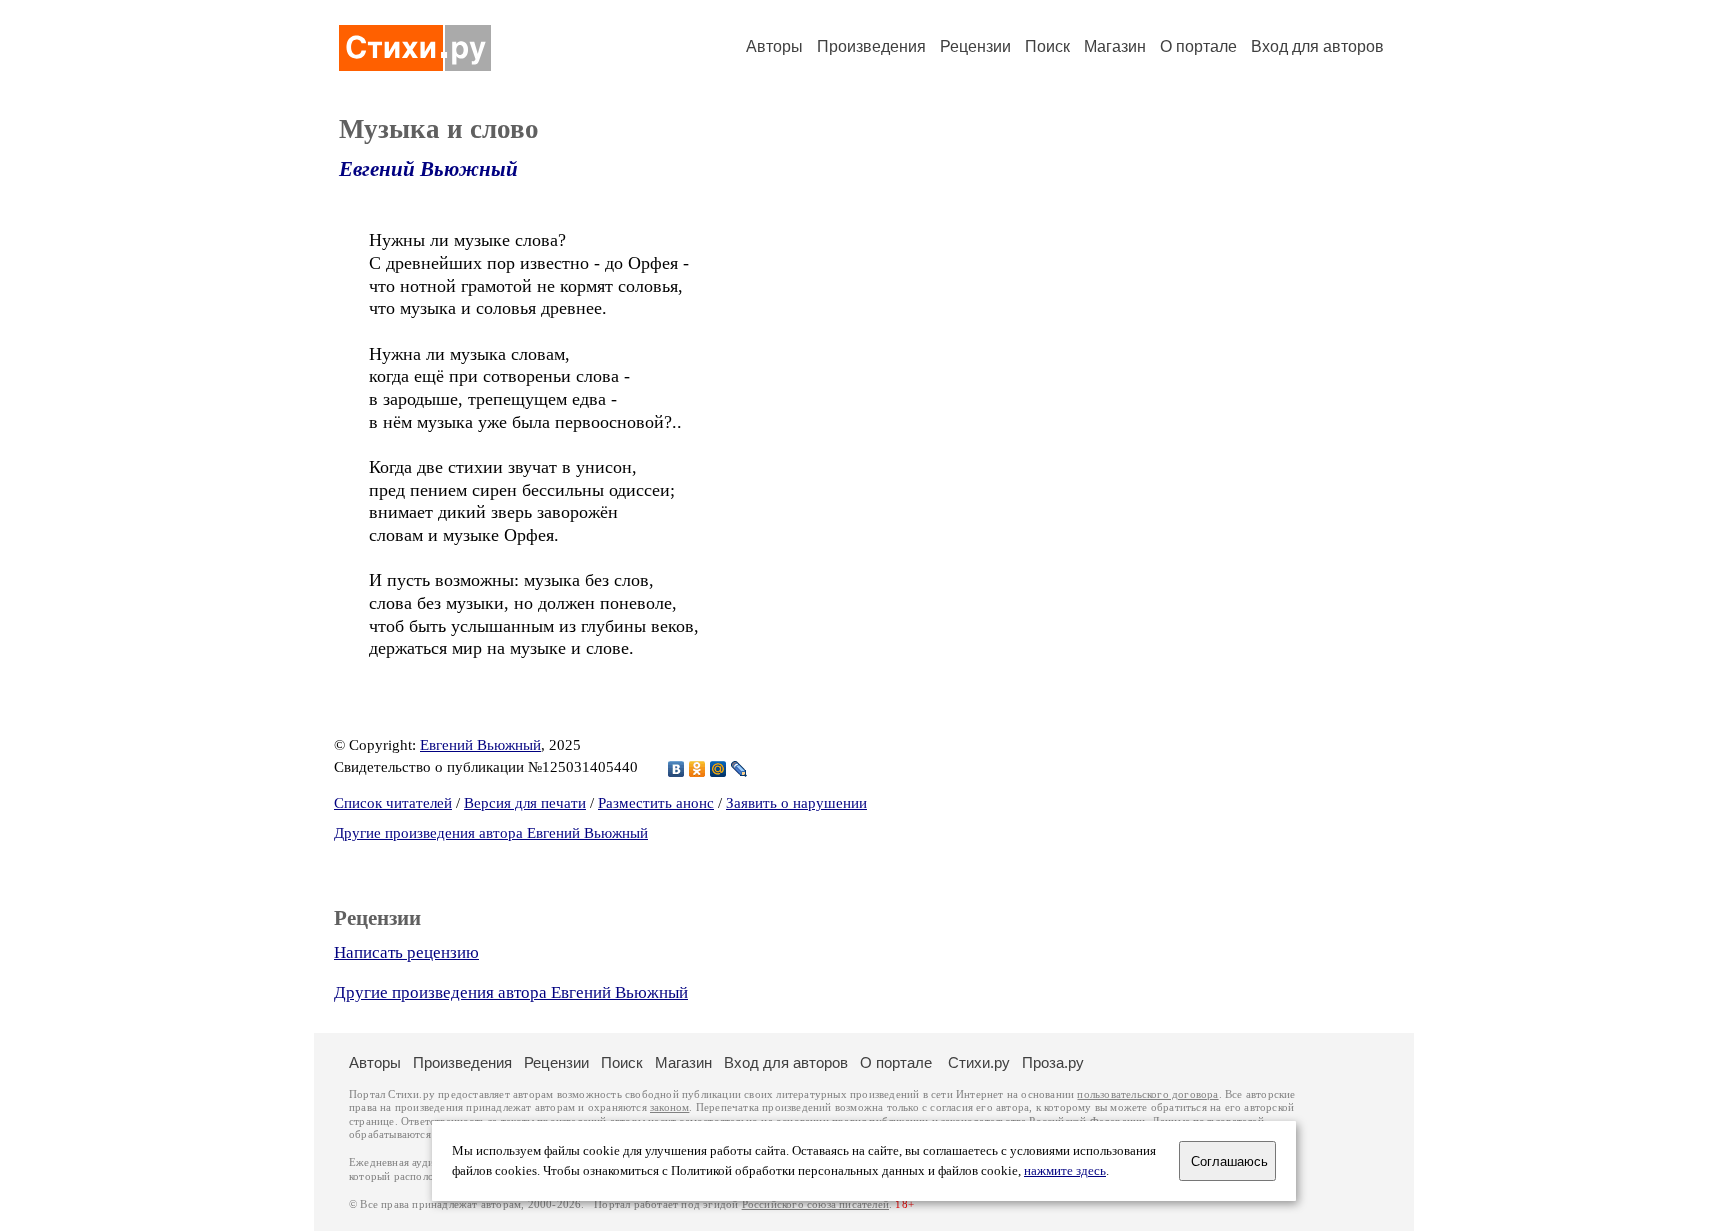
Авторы (774, 46)
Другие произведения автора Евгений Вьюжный (491, 833)
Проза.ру (1053, 1062)
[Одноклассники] (697, 769)
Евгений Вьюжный (428, 169)
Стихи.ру (979, 1062)
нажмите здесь (1065, 1171)
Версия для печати (525, 803)
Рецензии (975, 46)
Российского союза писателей (815, 1204)
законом (669, 1107)
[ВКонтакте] (676, 769)
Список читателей (393, 803)
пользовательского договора (1147, 1094)
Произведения (871, 46)
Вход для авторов (1317, 46)
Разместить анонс (656, 803)
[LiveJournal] (739, 769)
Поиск (1047, 46)
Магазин (1115, 46)
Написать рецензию (406, 952)
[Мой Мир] (718, 769)
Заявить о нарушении (796, 803)
